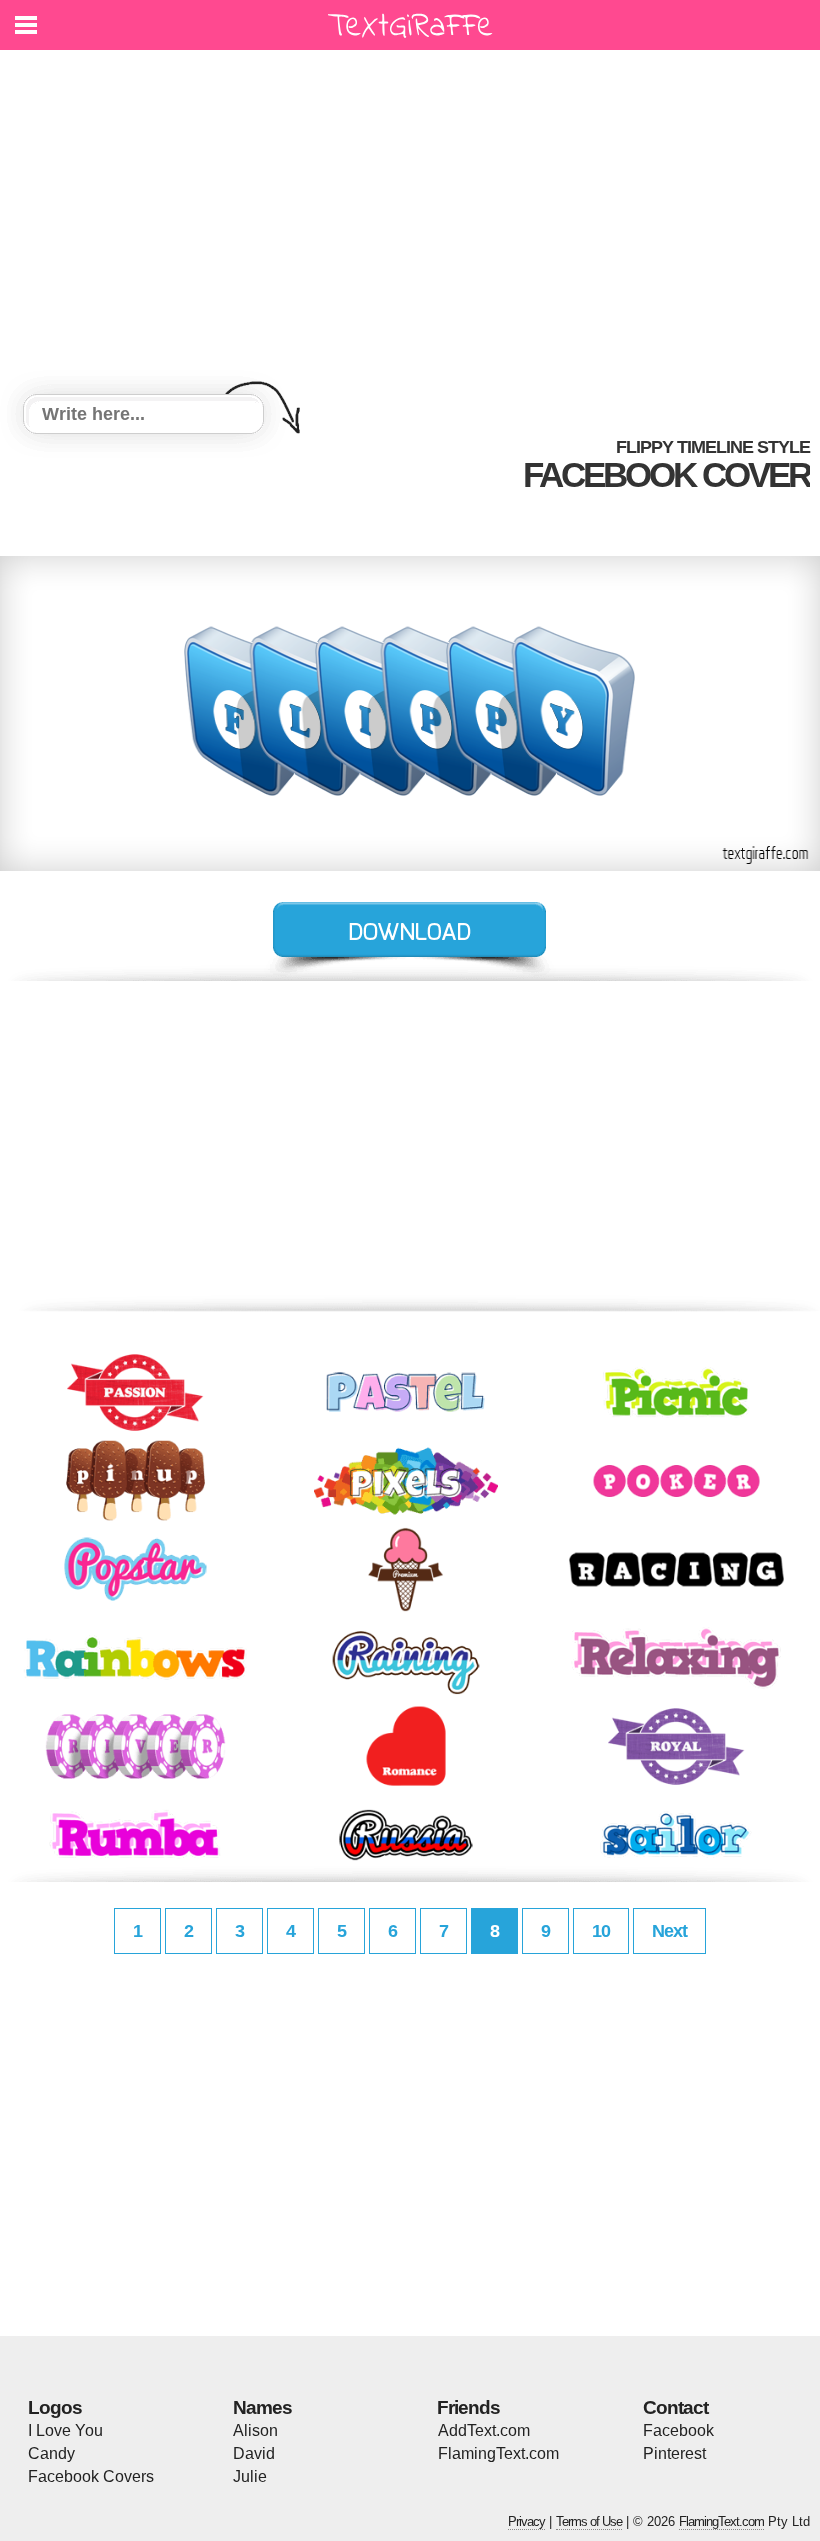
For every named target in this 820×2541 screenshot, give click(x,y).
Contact (675, 2407)
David (254, 2453)
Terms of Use (589, 2521)
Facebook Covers (91, 2476)
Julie (250, 2476)
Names (262, 2407)
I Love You (65, 2430)
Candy (51, 2453)
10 (601, 1931)
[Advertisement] (410, 225)
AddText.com (484, 2430)
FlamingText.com (498, 2453)
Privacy (526, 2521)
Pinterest (674, 2453)
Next (669, 1931)
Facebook (678, 2430)
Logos (55, 2407)
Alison (255, 2430)
